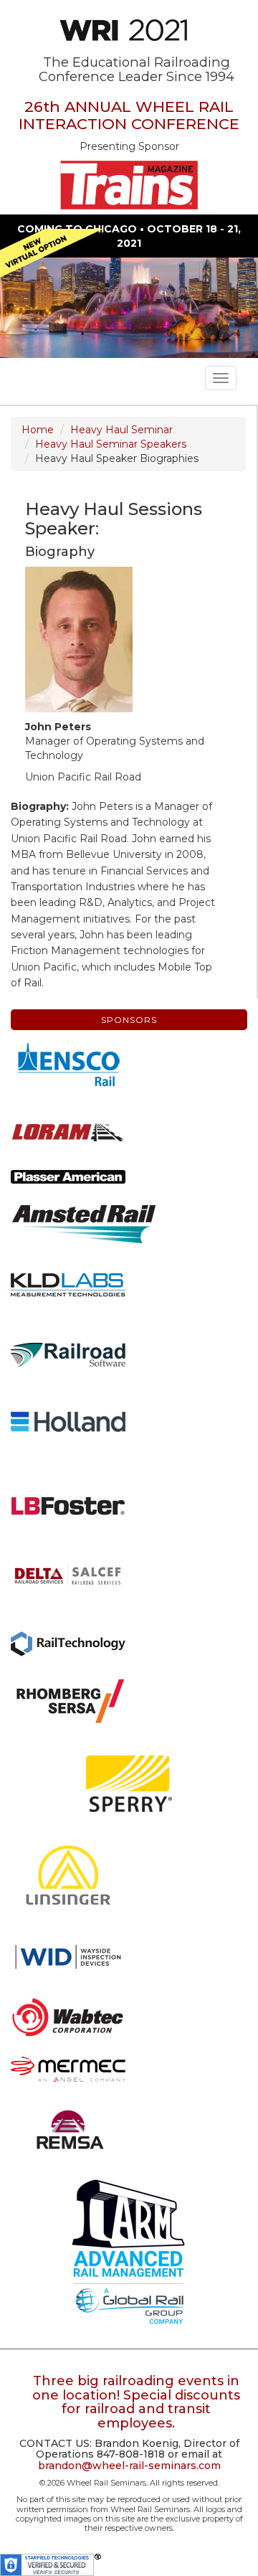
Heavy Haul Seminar (121, 430)
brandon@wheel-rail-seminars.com (129, 2466)
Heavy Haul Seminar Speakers (111, 444)
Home (38, 430)
